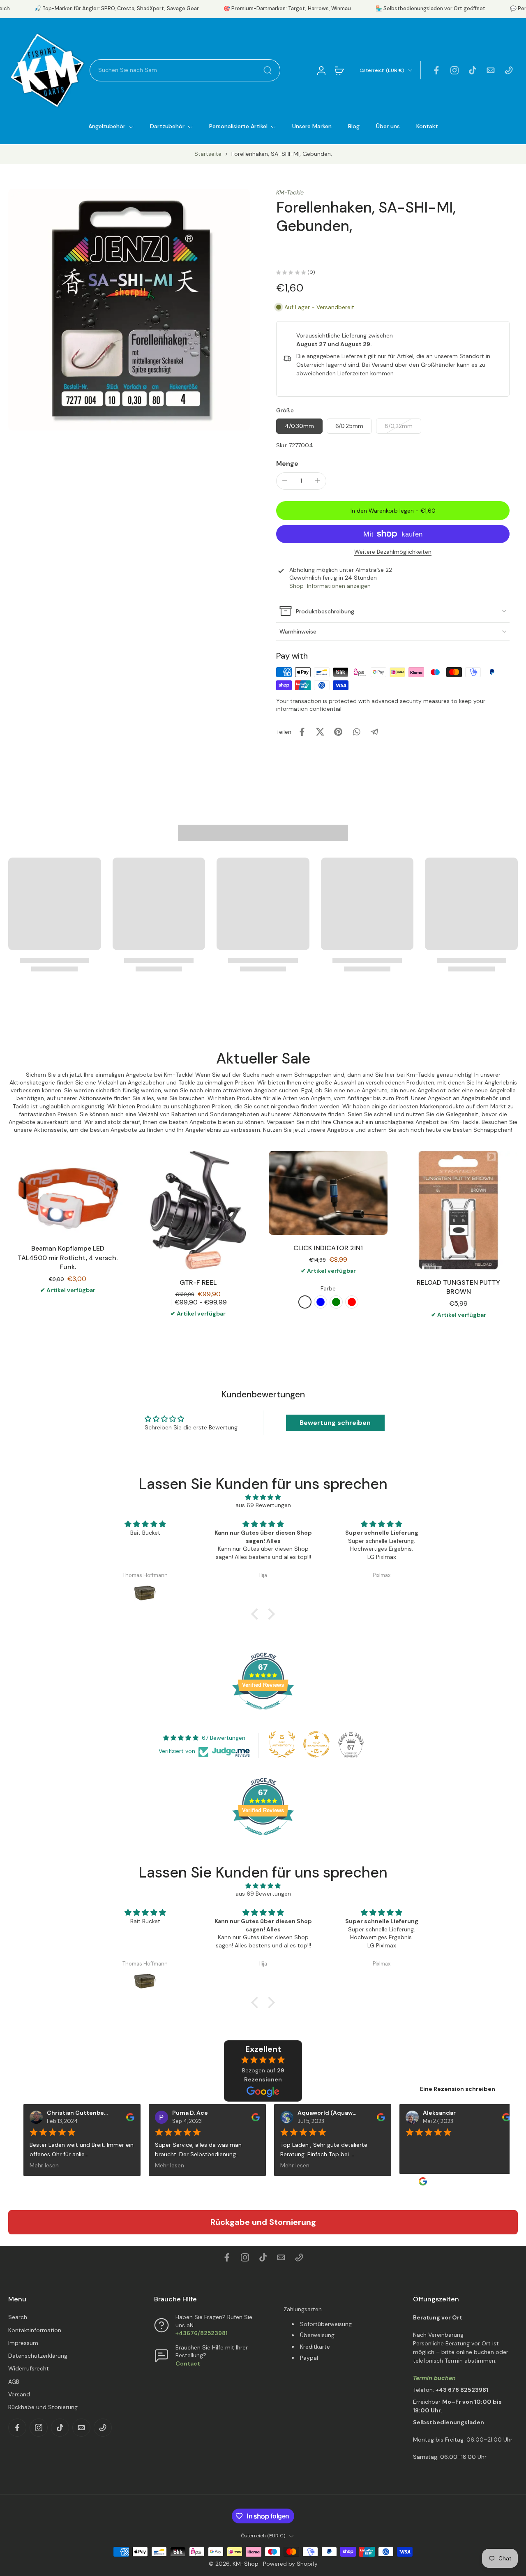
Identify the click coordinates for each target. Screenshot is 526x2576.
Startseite (208, 154)
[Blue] (321, 1302)
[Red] (352, 1302)
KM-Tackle (290, 192)
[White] (305, 1302)
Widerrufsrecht (29, 2368)
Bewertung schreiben (335, 1423)
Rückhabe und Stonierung (43, 2407)
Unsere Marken (312, 126)
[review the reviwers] (123, 2117)
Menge (287, 463)
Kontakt (427, 126)
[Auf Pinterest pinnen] (338, 732)
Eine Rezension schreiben (458, 2089)
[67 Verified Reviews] (263, 1714)
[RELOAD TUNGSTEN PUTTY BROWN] (458, 1210)
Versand (19, 2394)
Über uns (388, 126)
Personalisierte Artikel (238, 126)
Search (18, 2317)
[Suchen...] (268, 70)
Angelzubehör (107, 126)
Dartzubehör (167, 126)
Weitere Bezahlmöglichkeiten (393, 552)
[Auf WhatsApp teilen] (356, 732)
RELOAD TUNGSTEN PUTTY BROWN (458, 1287)
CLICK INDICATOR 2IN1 (328, 1248)
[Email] (491, 70)
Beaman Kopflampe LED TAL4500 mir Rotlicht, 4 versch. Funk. (68, 1258)
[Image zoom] (129, 310)
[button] (393, 511)
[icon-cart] (339, 70)
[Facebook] (436, 70)
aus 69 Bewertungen (263, 1505)
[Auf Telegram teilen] (374, 732)
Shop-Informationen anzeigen (330, 585)
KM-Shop (246, 2564)
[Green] (336, 1302)
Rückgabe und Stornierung (263, 2222)
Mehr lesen (37, 2165)
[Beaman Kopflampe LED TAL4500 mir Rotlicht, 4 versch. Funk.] (68, 1193)
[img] (263, 1497)
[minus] (285, 481)
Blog (354, 126)
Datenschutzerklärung (38, 2356)
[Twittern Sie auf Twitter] (320, 732)
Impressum (23, 2343)
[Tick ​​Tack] (473, 70)
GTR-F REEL (198, 1282)
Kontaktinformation (35, 2330)
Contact (188, 2363)
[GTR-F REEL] (198, 1210)
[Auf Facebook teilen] (302, 732)
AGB (14, 2382)
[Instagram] (454, 70)
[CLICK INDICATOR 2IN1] (328, 1193)
